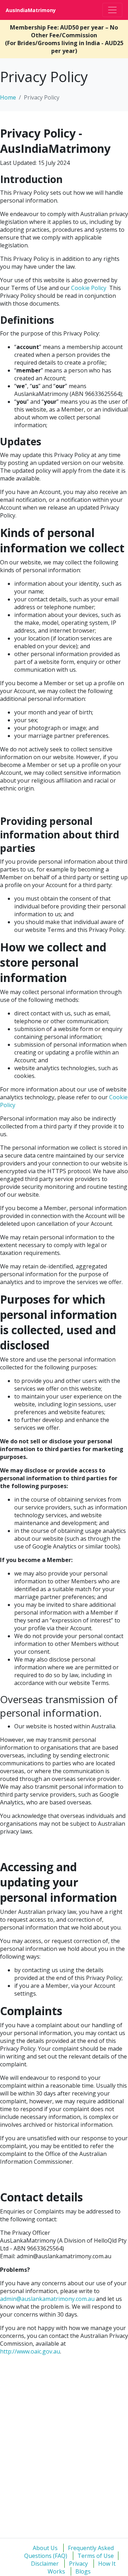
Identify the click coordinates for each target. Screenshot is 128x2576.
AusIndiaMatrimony (31, 10)
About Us (45, 2548)
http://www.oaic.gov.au (30, 2351)
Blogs (83, 2571)
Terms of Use (96, 2556)
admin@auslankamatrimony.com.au (47, 2299)
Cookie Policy (89, 288)
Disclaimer (45, 2564)
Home (8, 97)
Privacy (78, 2564)
